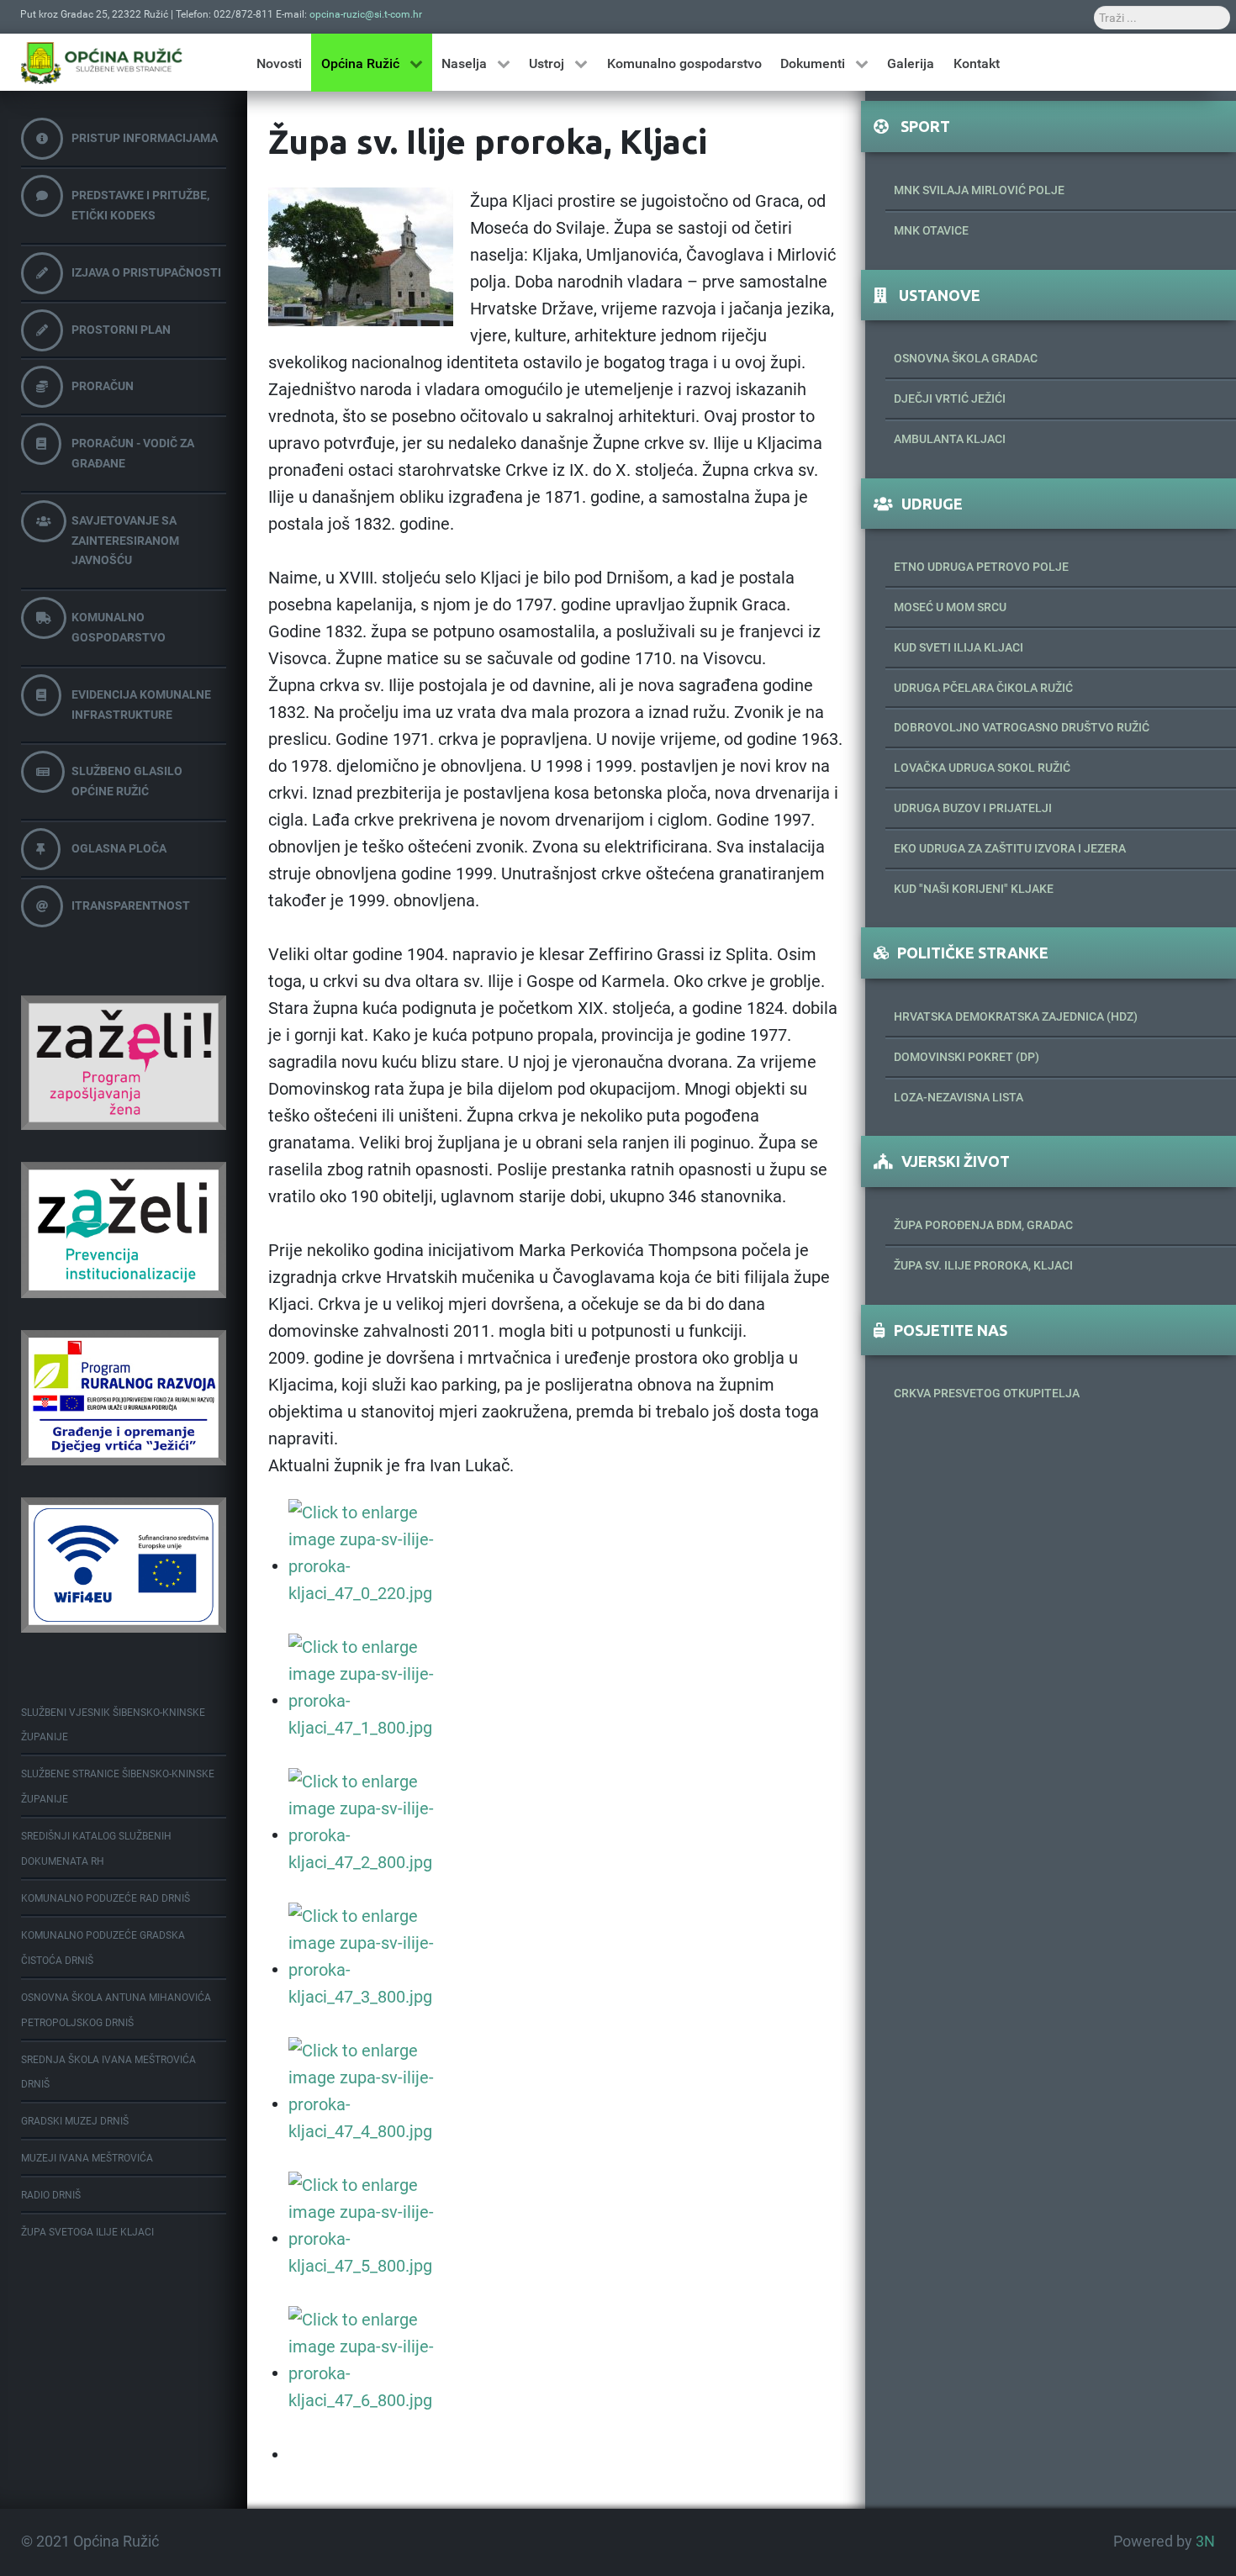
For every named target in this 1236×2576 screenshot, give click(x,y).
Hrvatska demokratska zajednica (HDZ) (1016, 1016)
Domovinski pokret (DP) (967, 1057)
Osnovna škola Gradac (966, 358)
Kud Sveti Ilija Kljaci (959, 647)
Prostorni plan (121, 330)
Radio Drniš (51, 2195)
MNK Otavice (931, 230)
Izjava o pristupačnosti (146, 272)
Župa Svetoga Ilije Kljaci (87, 2232)
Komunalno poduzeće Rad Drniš (106, 1898)
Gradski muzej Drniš (75, 2121)
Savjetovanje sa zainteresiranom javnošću (125, 541)
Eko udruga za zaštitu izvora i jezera (1010, 848)
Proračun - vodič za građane (133, 453)
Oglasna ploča (119, 848)
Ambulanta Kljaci (950, 439)
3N (1205, 2542)
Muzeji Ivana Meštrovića (87, 2158)
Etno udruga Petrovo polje (981, 567)
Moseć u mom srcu (950, 607)
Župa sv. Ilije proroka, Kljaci (983, 1265)
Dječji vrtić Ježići (950, 399)
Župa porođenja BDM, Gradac (983, 1225)
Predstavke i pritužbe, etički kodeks (140, 205)
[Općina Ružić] (102, 63)
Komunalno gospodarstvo (119, 627)
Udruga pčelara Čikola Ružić (983, 688)
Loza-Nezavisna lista (959, 1097)
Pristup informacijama (145, 138)
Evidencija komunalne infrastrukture (141, 705)
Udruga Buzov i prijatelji (973, 808)
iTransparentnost (131, 905)
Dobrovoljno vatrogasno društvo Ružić (1022, 727)
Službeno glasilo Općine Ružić (127, 781)
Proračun (103, 386)
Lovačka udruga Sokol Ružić (982, 768)
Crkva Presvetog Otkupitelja (987, 1393)
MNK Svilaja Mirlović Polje (979, 190)
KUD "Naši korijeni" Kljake (974, 889)
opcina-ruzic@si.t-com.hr (366, 14)
